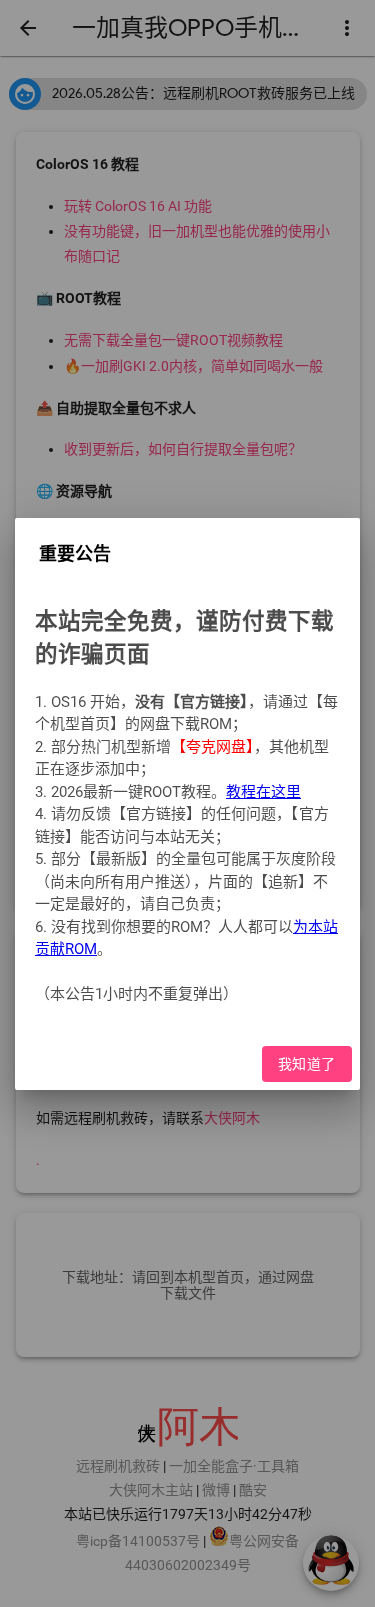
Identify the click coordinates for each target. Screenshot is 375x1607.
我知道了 (307, 1063)
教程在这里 (263, 791)
